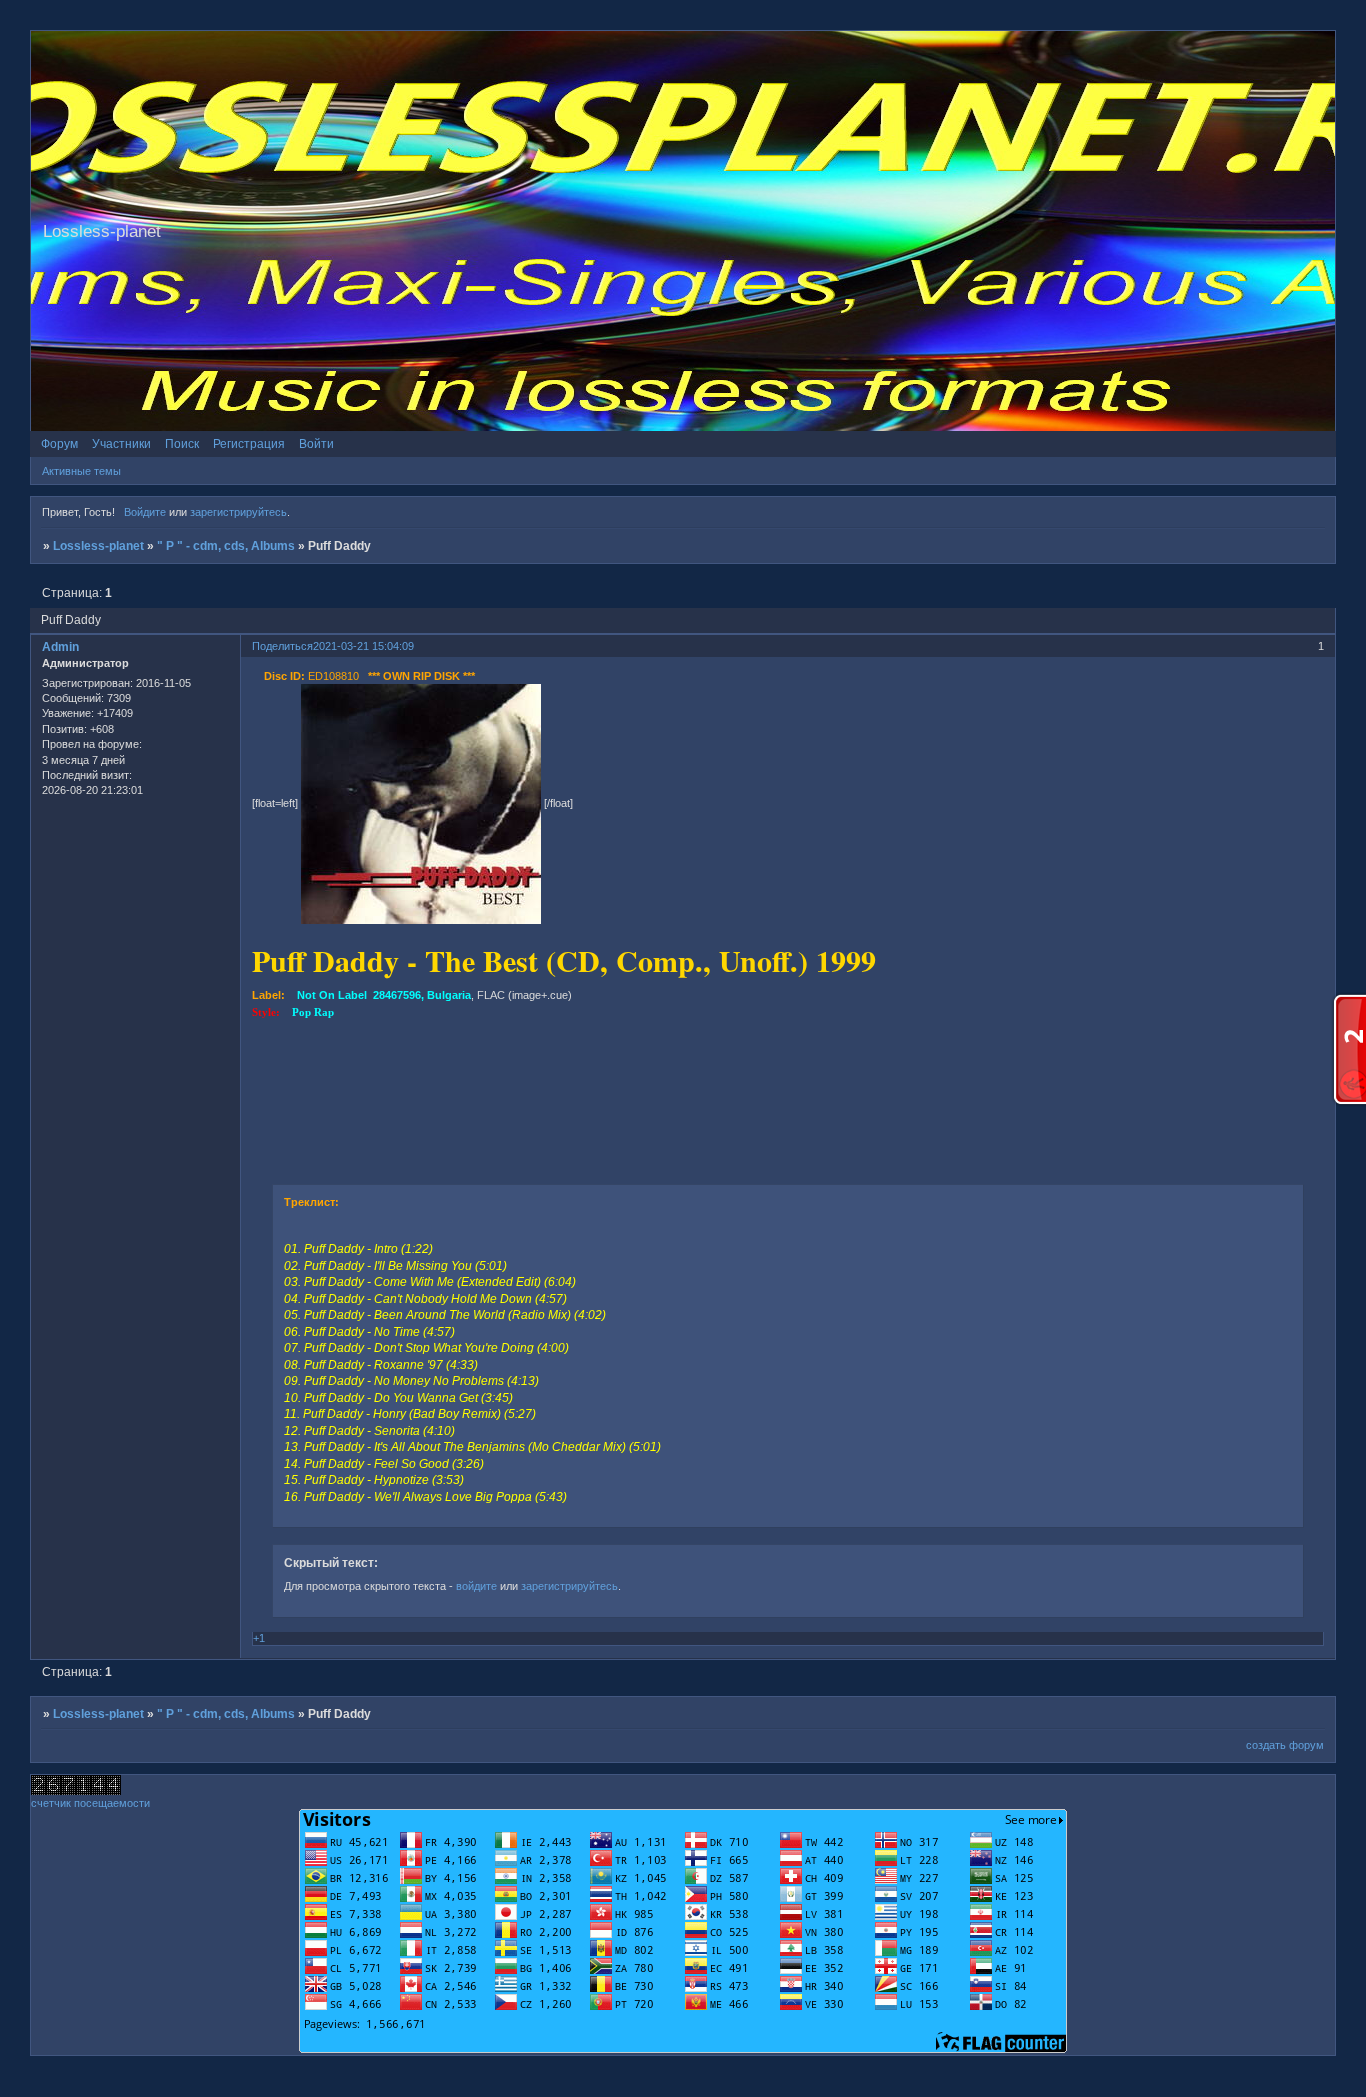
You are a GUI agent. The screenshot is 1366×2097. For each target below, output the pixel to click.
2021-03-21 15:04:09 (363, 646)
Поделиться (282, 646)
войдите (476, 1586)
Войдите (145, 512)
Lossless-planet (98, 546)
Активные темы (81, 471)
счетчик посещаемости (90, 1803)
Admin (60, 647)
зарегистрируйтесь (238, 512)
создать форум (1285, 1745)
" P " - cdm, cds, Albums (226, 546)
